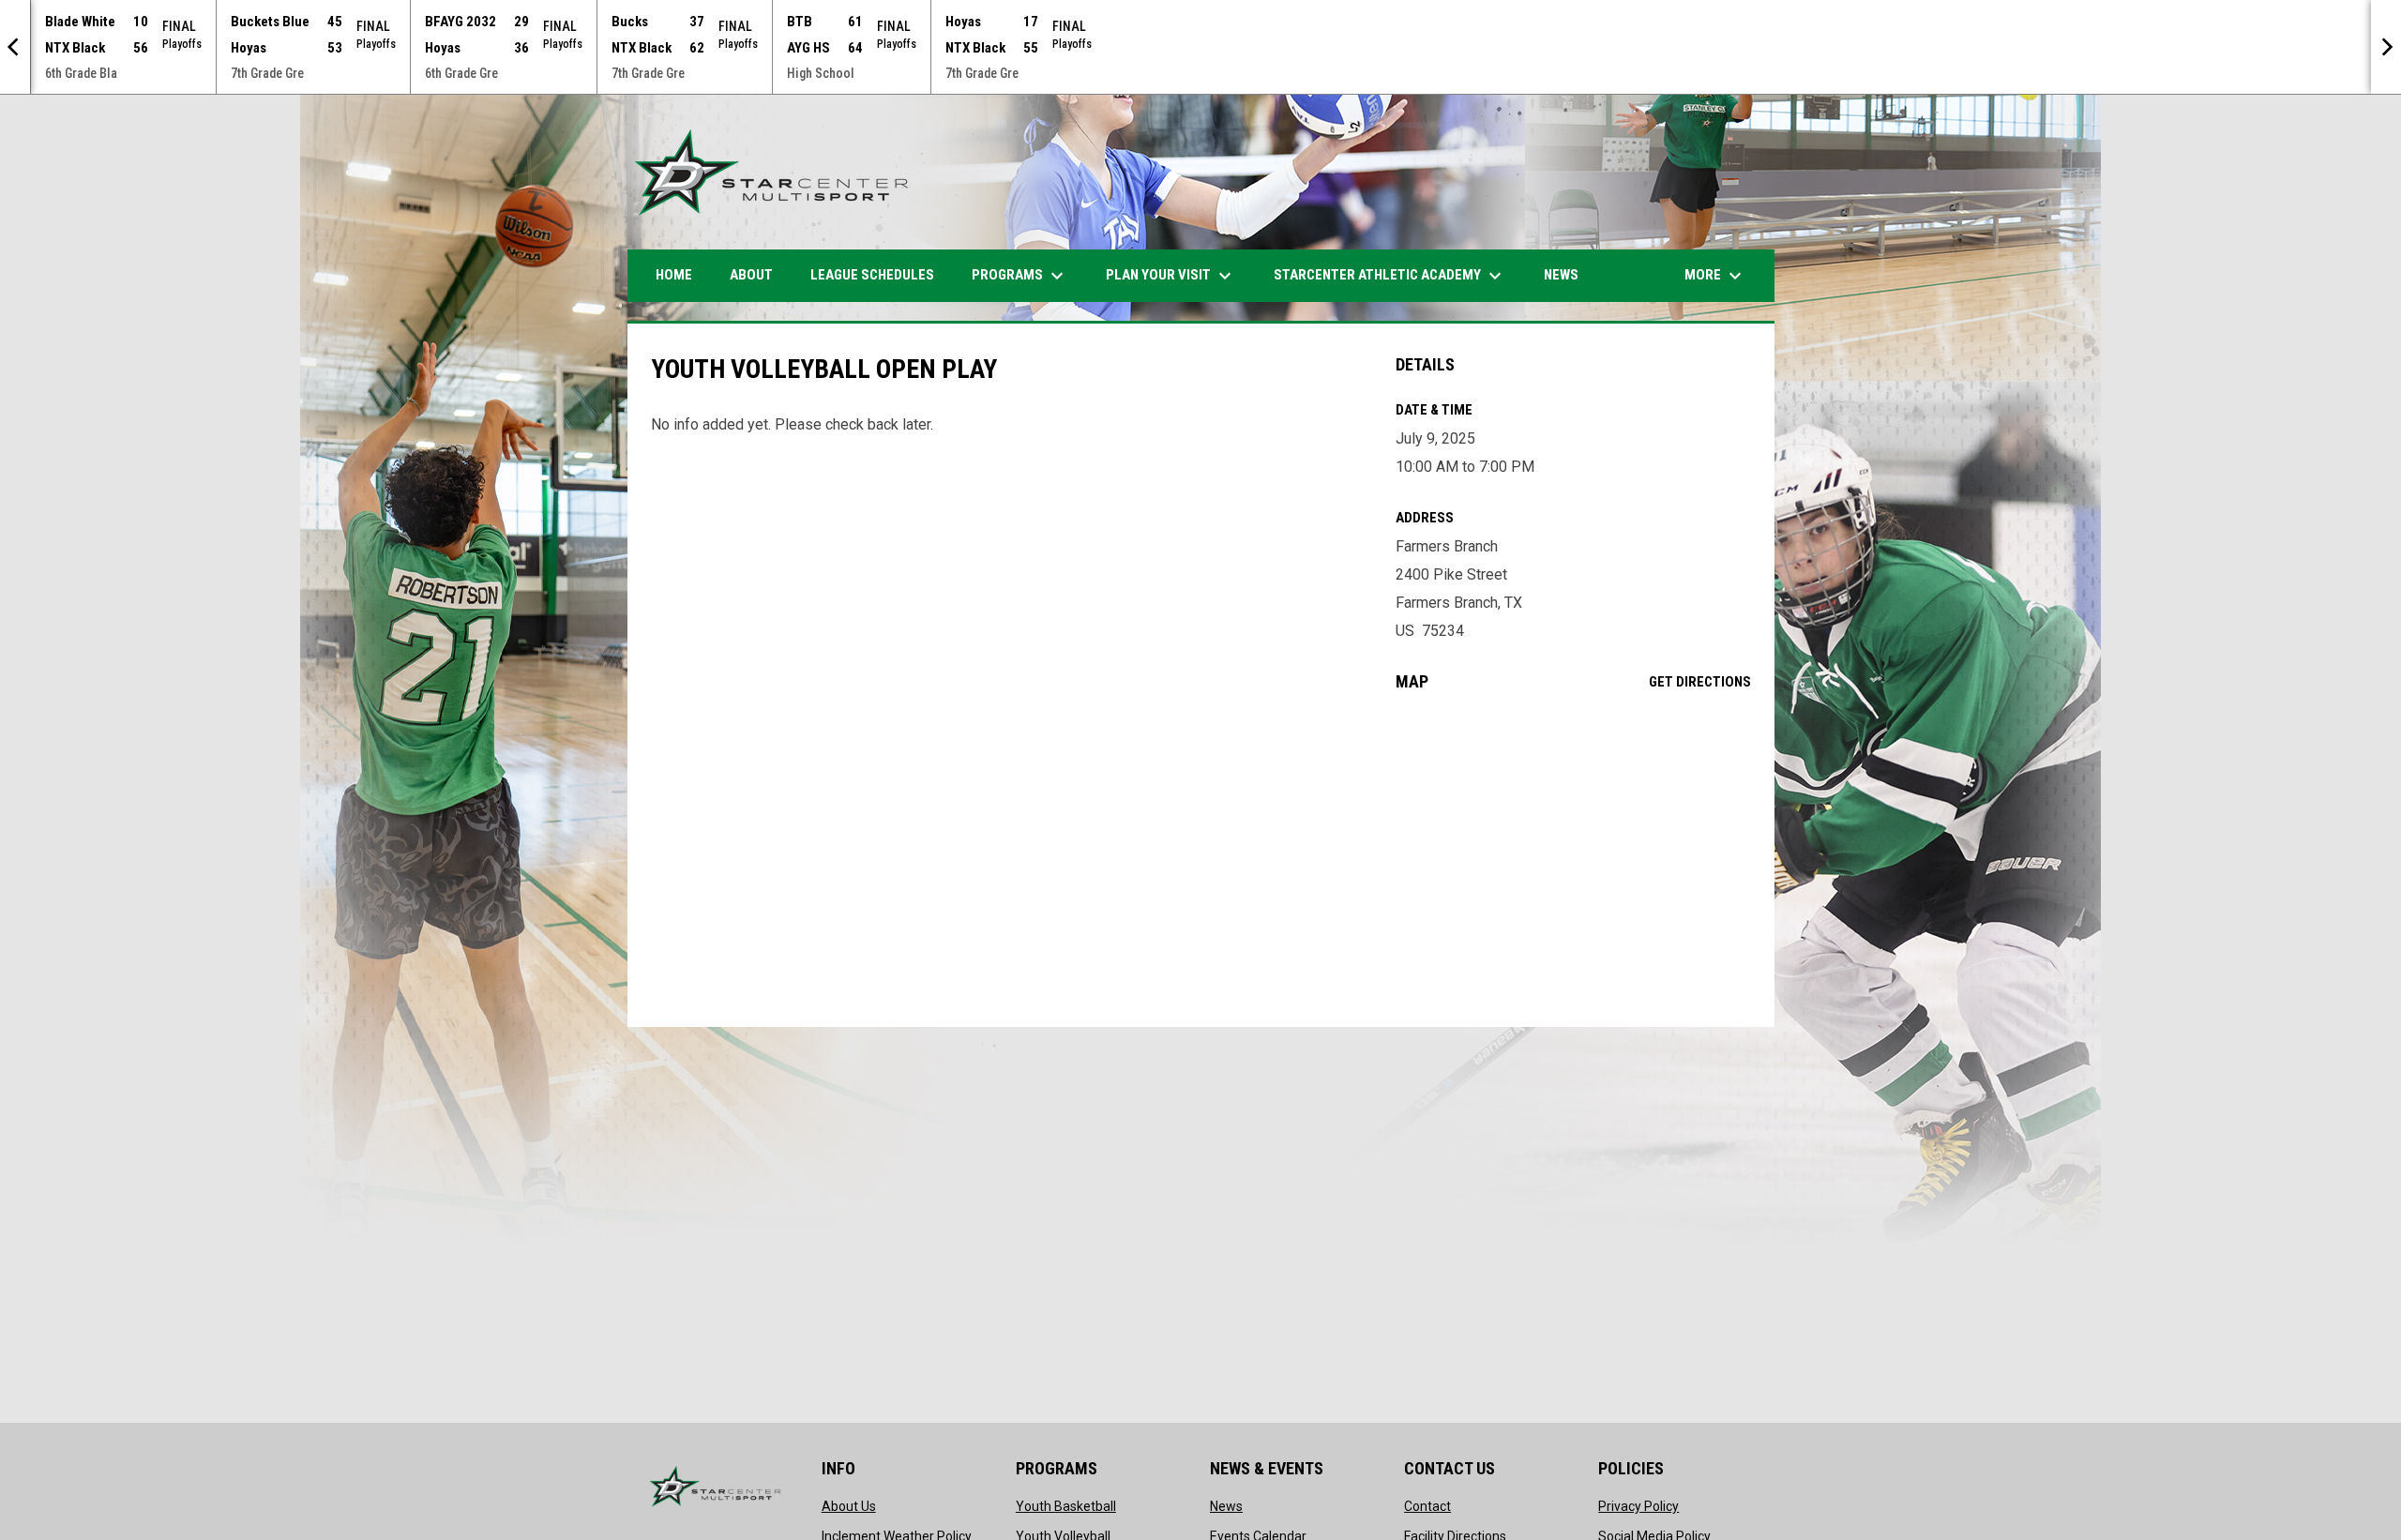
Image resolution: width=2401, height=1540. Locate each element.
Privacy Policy (1638, 1506)
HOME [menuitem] (674, 275)
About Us (849, 1506)
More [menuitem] (1715, 276)
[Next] (2386, 47)
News (1226, 1506)
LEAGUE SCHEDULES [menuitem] (872, 275)
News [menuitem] (1561, 275)
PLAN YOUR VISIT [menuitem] (1171, 276)
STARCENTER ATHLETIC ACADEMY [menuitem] (1390, 276)
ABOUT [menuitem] (751, 275)
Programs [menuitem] (1020, 276)
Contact (1427, 1506)
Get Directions (1700, 682)
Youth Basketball (1066, 1506)
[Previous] (15, 47)
